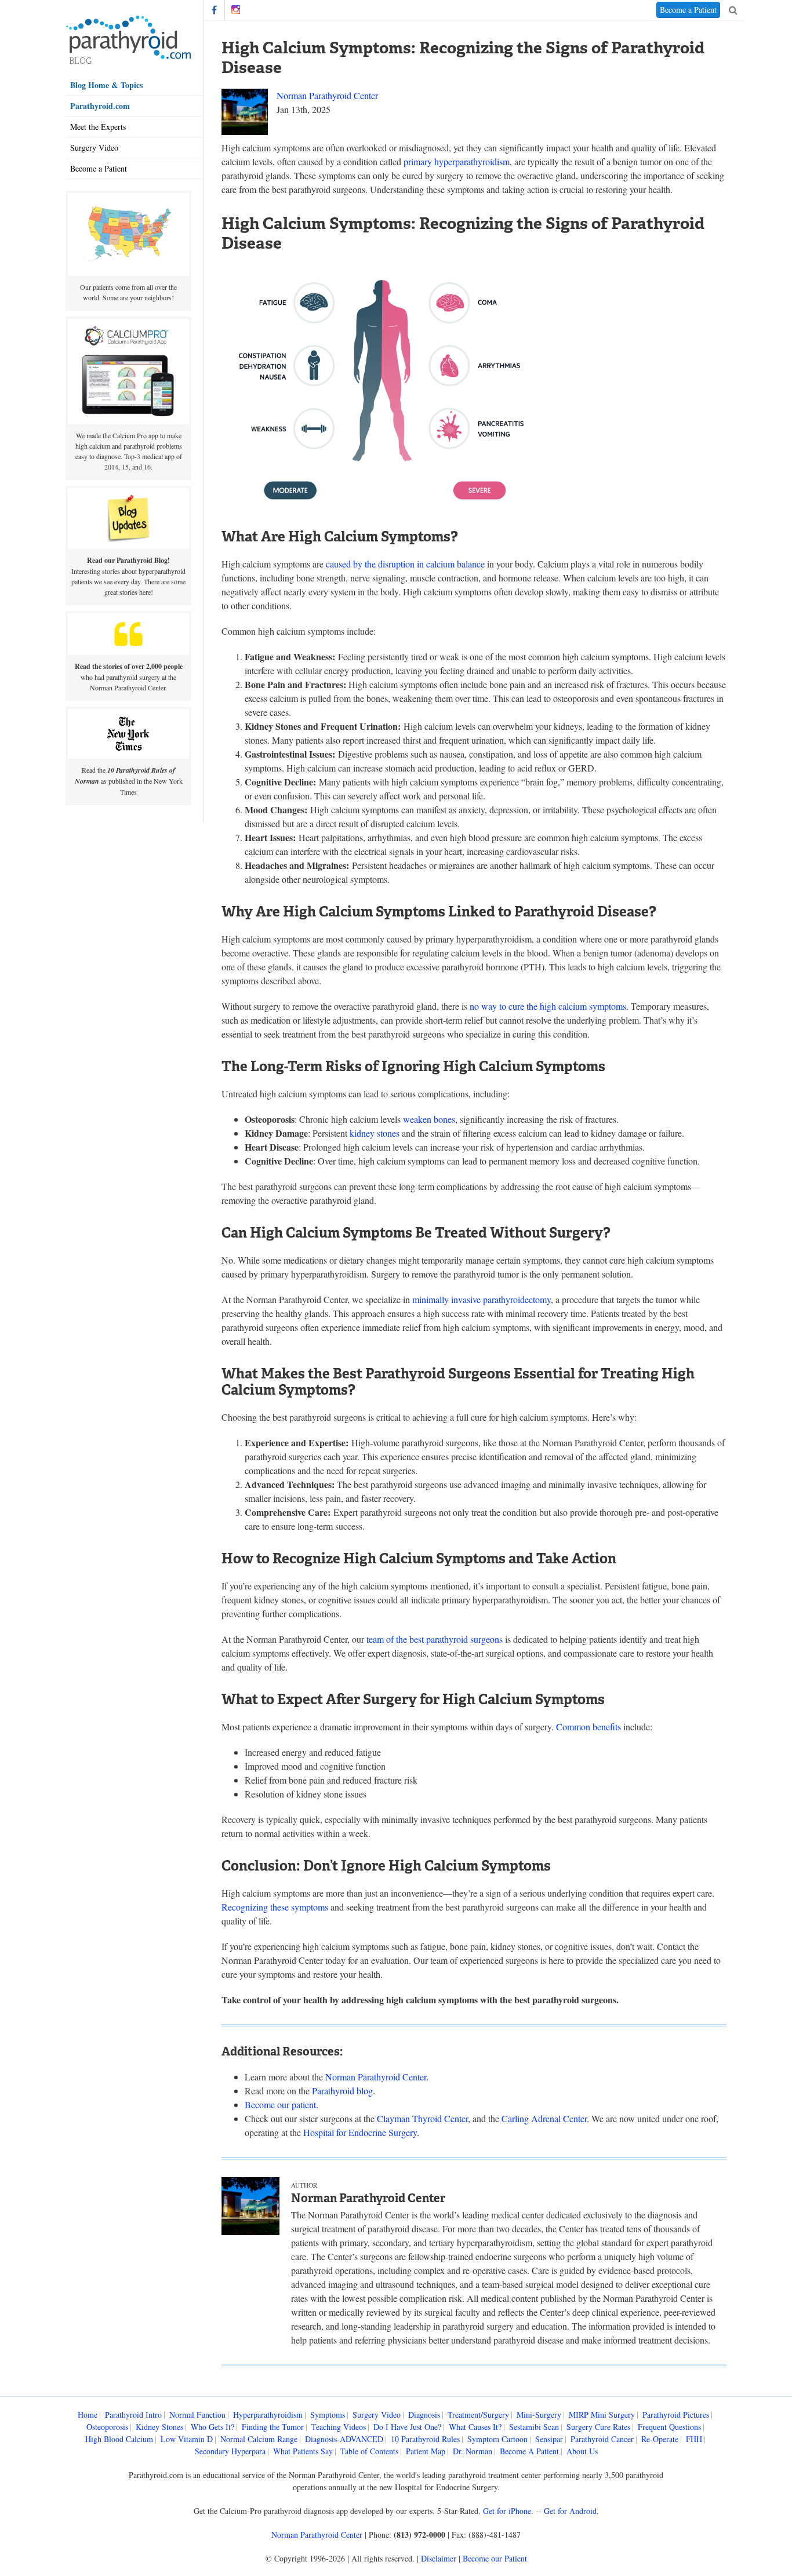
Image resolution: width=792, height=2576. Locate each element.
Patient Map (426, 2451)
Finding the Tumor (273, 2427)
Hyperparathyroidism (268, 2415)
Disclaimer (439, 2558)
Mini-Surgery (539, 2415)
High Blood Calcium (119, 2439)
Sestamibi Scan (534, 2427)
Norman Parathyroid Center (327, 95)
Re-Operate (660, 2439)
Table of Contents (369, 2451)
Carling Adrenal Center (544, 2118)
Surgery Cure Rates (598, 2427)
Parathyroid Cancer (602, 2439)
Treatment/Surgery (478, 2415)
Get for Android (570, 2511)
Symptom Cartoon (497, 2439)
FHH (694, 2439)
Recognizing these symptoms (275, 1907)
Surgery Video (94, 148)
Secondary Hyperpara (230, 2451)
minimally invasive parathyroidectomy (482, 1299)
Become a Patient (99, 168)
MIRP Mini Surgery (602, 2415)
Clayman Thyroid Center (422, 2118)
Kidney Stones (159, 2427)
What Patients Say (303, 2451)
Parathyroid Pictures (676, 2415)
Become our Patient (495, 2558)
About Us (582, 2451)
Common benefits (588, 1727)
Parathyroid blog (342, 2091)
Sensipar (549, 2439)
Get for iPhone (507, 2511)
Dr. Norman (473, 2451)
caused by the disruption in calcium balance (405, 564)
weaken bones (429, 1119)
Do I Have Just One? (407, 2427)
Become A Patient (529, 2451)
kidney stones (375, 1133)
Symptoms (328, 2415)
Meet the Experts (98, 127)
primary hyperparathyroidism (457, 161)
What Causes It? (475, 2427)
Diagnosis (424, 2415)
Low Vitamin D (187, 2439)
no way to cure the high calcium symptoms (548, 1006)
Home (88, 2415)
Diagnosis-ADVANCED (344, 2439)
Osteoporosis (107, 2427)
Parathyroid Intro (133, 2415)
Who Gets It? (212, 2427)
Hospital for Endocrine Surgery (360, 2132)
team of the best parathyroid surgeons (435, 1639)
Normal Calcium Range (259, 2439)
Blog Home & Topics (106, 85)
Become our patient (280, 2104)
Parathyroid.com (100, 106)
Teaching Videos (339, 2427)
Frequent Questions (669, 2427)
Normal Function (197, 2415)
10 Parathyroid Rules (425, 2439)
